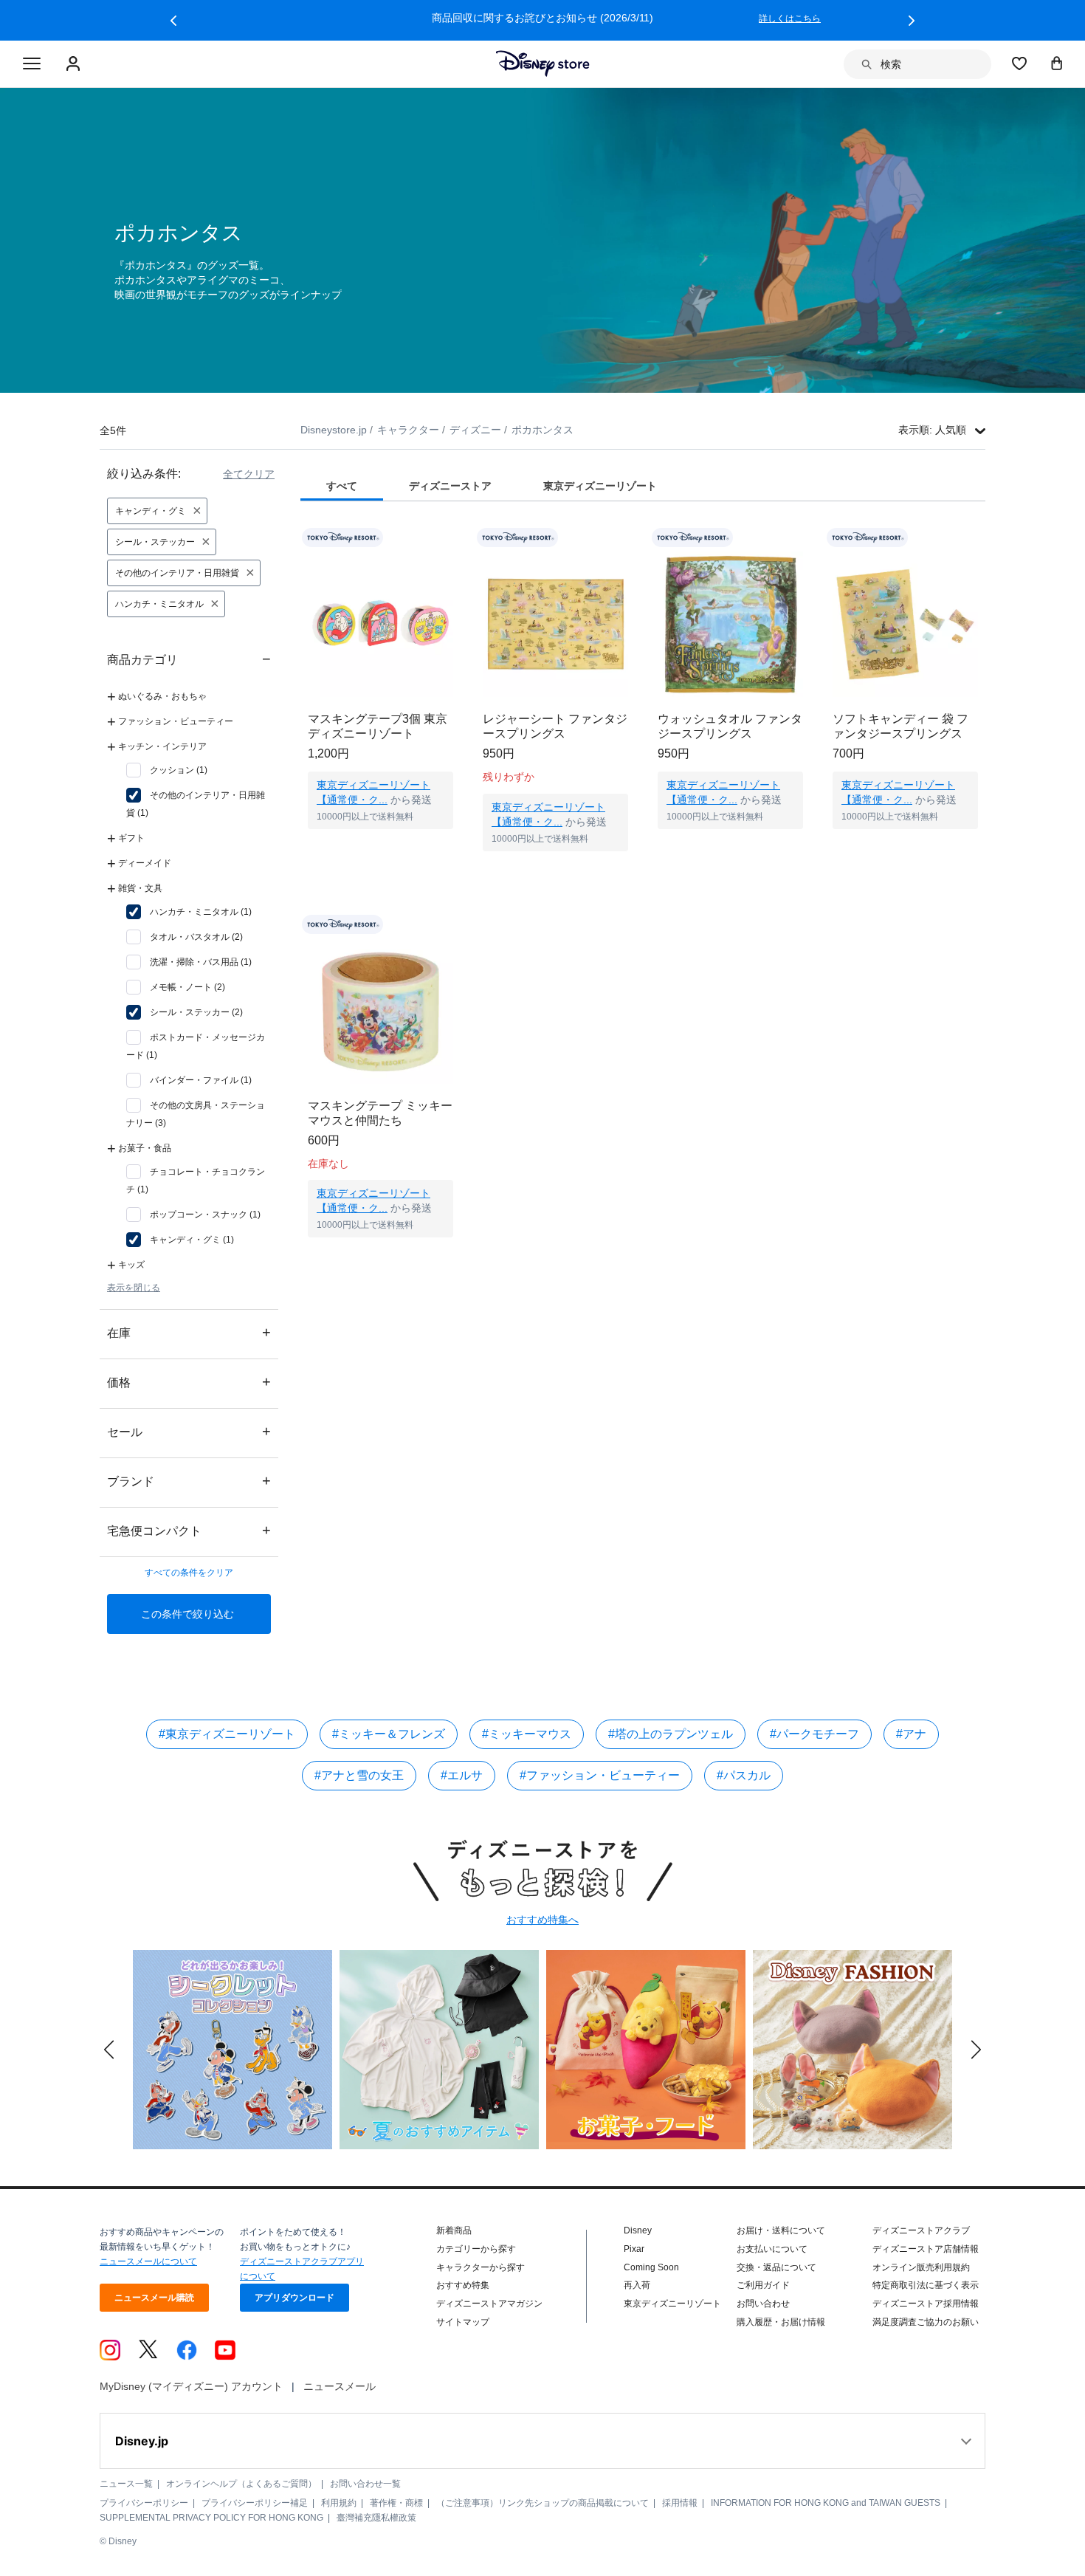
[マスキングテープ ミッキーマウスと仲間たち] (380, 1011)
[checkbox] (167, 770)
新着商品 (454, 2230)
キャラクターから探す (480, 2267)
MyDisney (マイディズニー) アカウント (191, 2386)
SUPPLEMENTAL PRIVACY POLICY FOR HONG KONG (211, 2518)
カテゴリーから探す (476, 2249)
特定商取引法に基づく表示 (926, 2285)
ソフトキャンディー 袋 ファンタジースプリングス (900, 726)
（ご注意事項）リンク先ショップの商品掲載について (542, 2503)
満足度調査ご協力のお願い (926, 2322)
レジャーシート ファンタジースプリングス (555, 726)
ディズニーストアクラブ (921, 2230)
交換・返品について (776, 2267)
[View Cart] (1057, 63)
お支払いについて (772, 2249)
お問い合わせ (763, 2304)
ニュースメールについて (148, 2261)
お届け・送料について (781, 2230)
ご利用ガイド (763, 2285)
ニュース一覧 (126, 2484)
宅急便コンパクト (189, 1530)
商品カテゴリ (189, 659)
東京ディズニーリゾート (672, 2304)
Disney (638, 2230)
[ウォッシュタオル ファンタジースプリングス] (730, 624)
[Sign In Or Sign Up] (75, 64)
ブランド (189, 1481)
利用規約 (339, 2503)
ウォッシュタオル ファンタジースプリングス (730, 726)
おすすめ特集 (463, 2285)
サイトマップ (463, 2322)
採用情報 (680, 2503)
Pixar (634, 2249)
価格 (189, 1382)
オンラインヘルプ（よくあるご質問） (241, 2484)
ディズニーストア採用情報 (926, 2304)
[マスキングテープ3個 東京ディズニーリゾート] (380, 624)
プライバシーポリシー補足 (255, 2503)
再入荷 (637, 2285)
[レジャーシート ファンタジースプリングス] (555, 624)
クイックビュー (381, 848)
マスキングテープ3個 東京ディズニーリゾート (378, 726)
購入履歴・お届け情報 (781, 2322)
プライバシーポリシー (144, 2503)
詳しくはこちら (230, 18)
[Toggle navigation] (32, 64)
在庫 (189, 1332)
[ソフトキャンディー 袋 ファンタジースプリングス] (905, 624)
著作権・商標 (396, 2503)
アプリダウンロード (294, 2298)
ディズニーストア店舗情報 (926, 2249)
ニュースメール (340, 2386)
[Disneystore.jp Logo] (543, 63)
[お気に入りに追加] (451, 538)
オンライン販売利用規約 (921, 2267)
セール (189, 1431)
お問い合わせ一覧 (365, 2484)
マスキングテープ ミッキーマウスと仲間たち (380, 1113)
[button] (173, 21)
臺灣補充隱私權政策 (376, 2518)
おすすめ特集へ (542, 1920)
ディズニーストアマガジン (489, 2304)
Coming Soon (651, 2267)
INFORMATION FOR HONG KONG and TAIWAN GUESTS (826, 2503)
